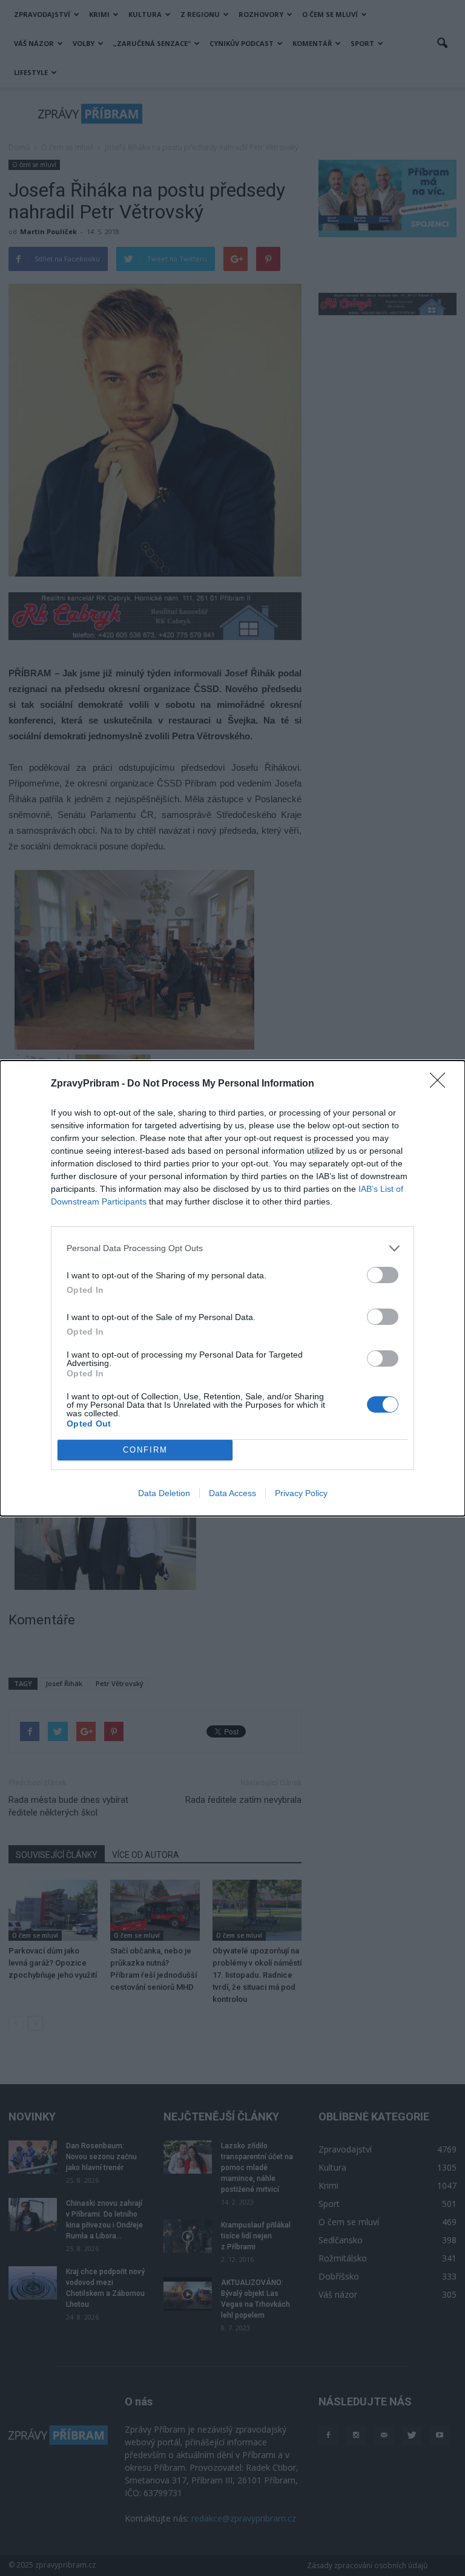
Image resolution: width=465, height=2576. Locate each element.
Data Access (232, 1493)
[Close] (441, 1084)
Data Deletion (164, 1493)
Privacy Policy (301, 1493)
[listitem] (232, 1248)
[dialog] (232, 1288)
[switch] (383, 1275)
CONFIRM (145, 1450)
